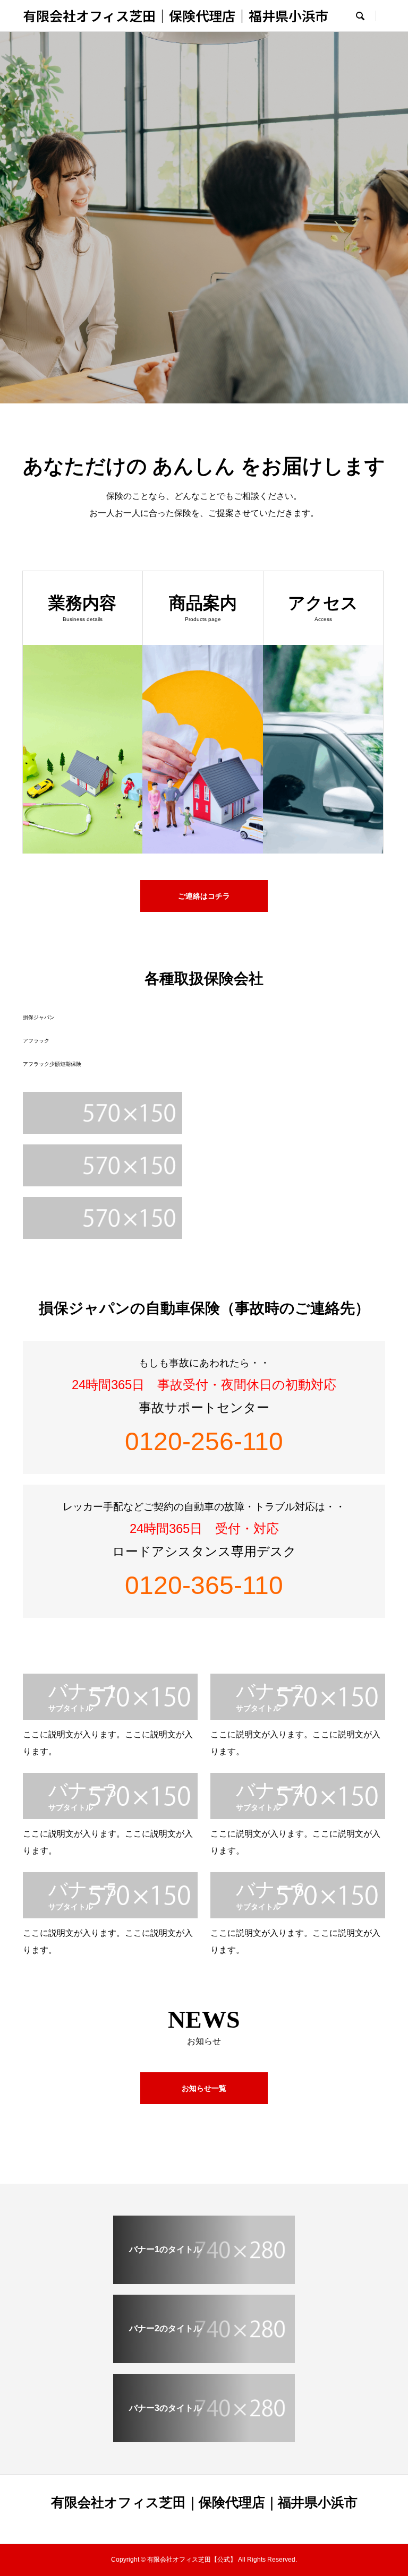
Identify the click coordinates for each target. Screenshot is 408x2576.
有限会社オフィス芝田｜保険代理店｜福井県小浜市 (176, 15)
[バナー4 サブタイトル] (298, 1816)
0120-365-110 (204, 1585)
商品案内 (204, 251)
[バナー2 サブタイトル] (298, 1717)
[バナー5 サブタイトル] (110, 1915)
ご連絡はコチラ (204, 896)
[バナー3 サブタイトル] (110, 1816)
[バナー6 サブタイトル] (298, 1915)
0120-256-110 (204, 1441)
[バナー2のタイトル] (204, 2360)
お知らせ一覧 (204, 2088)
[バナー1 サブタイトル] (110, 1717)
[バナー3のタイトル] (204, 2439)
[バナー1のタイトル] (204, 2281)
